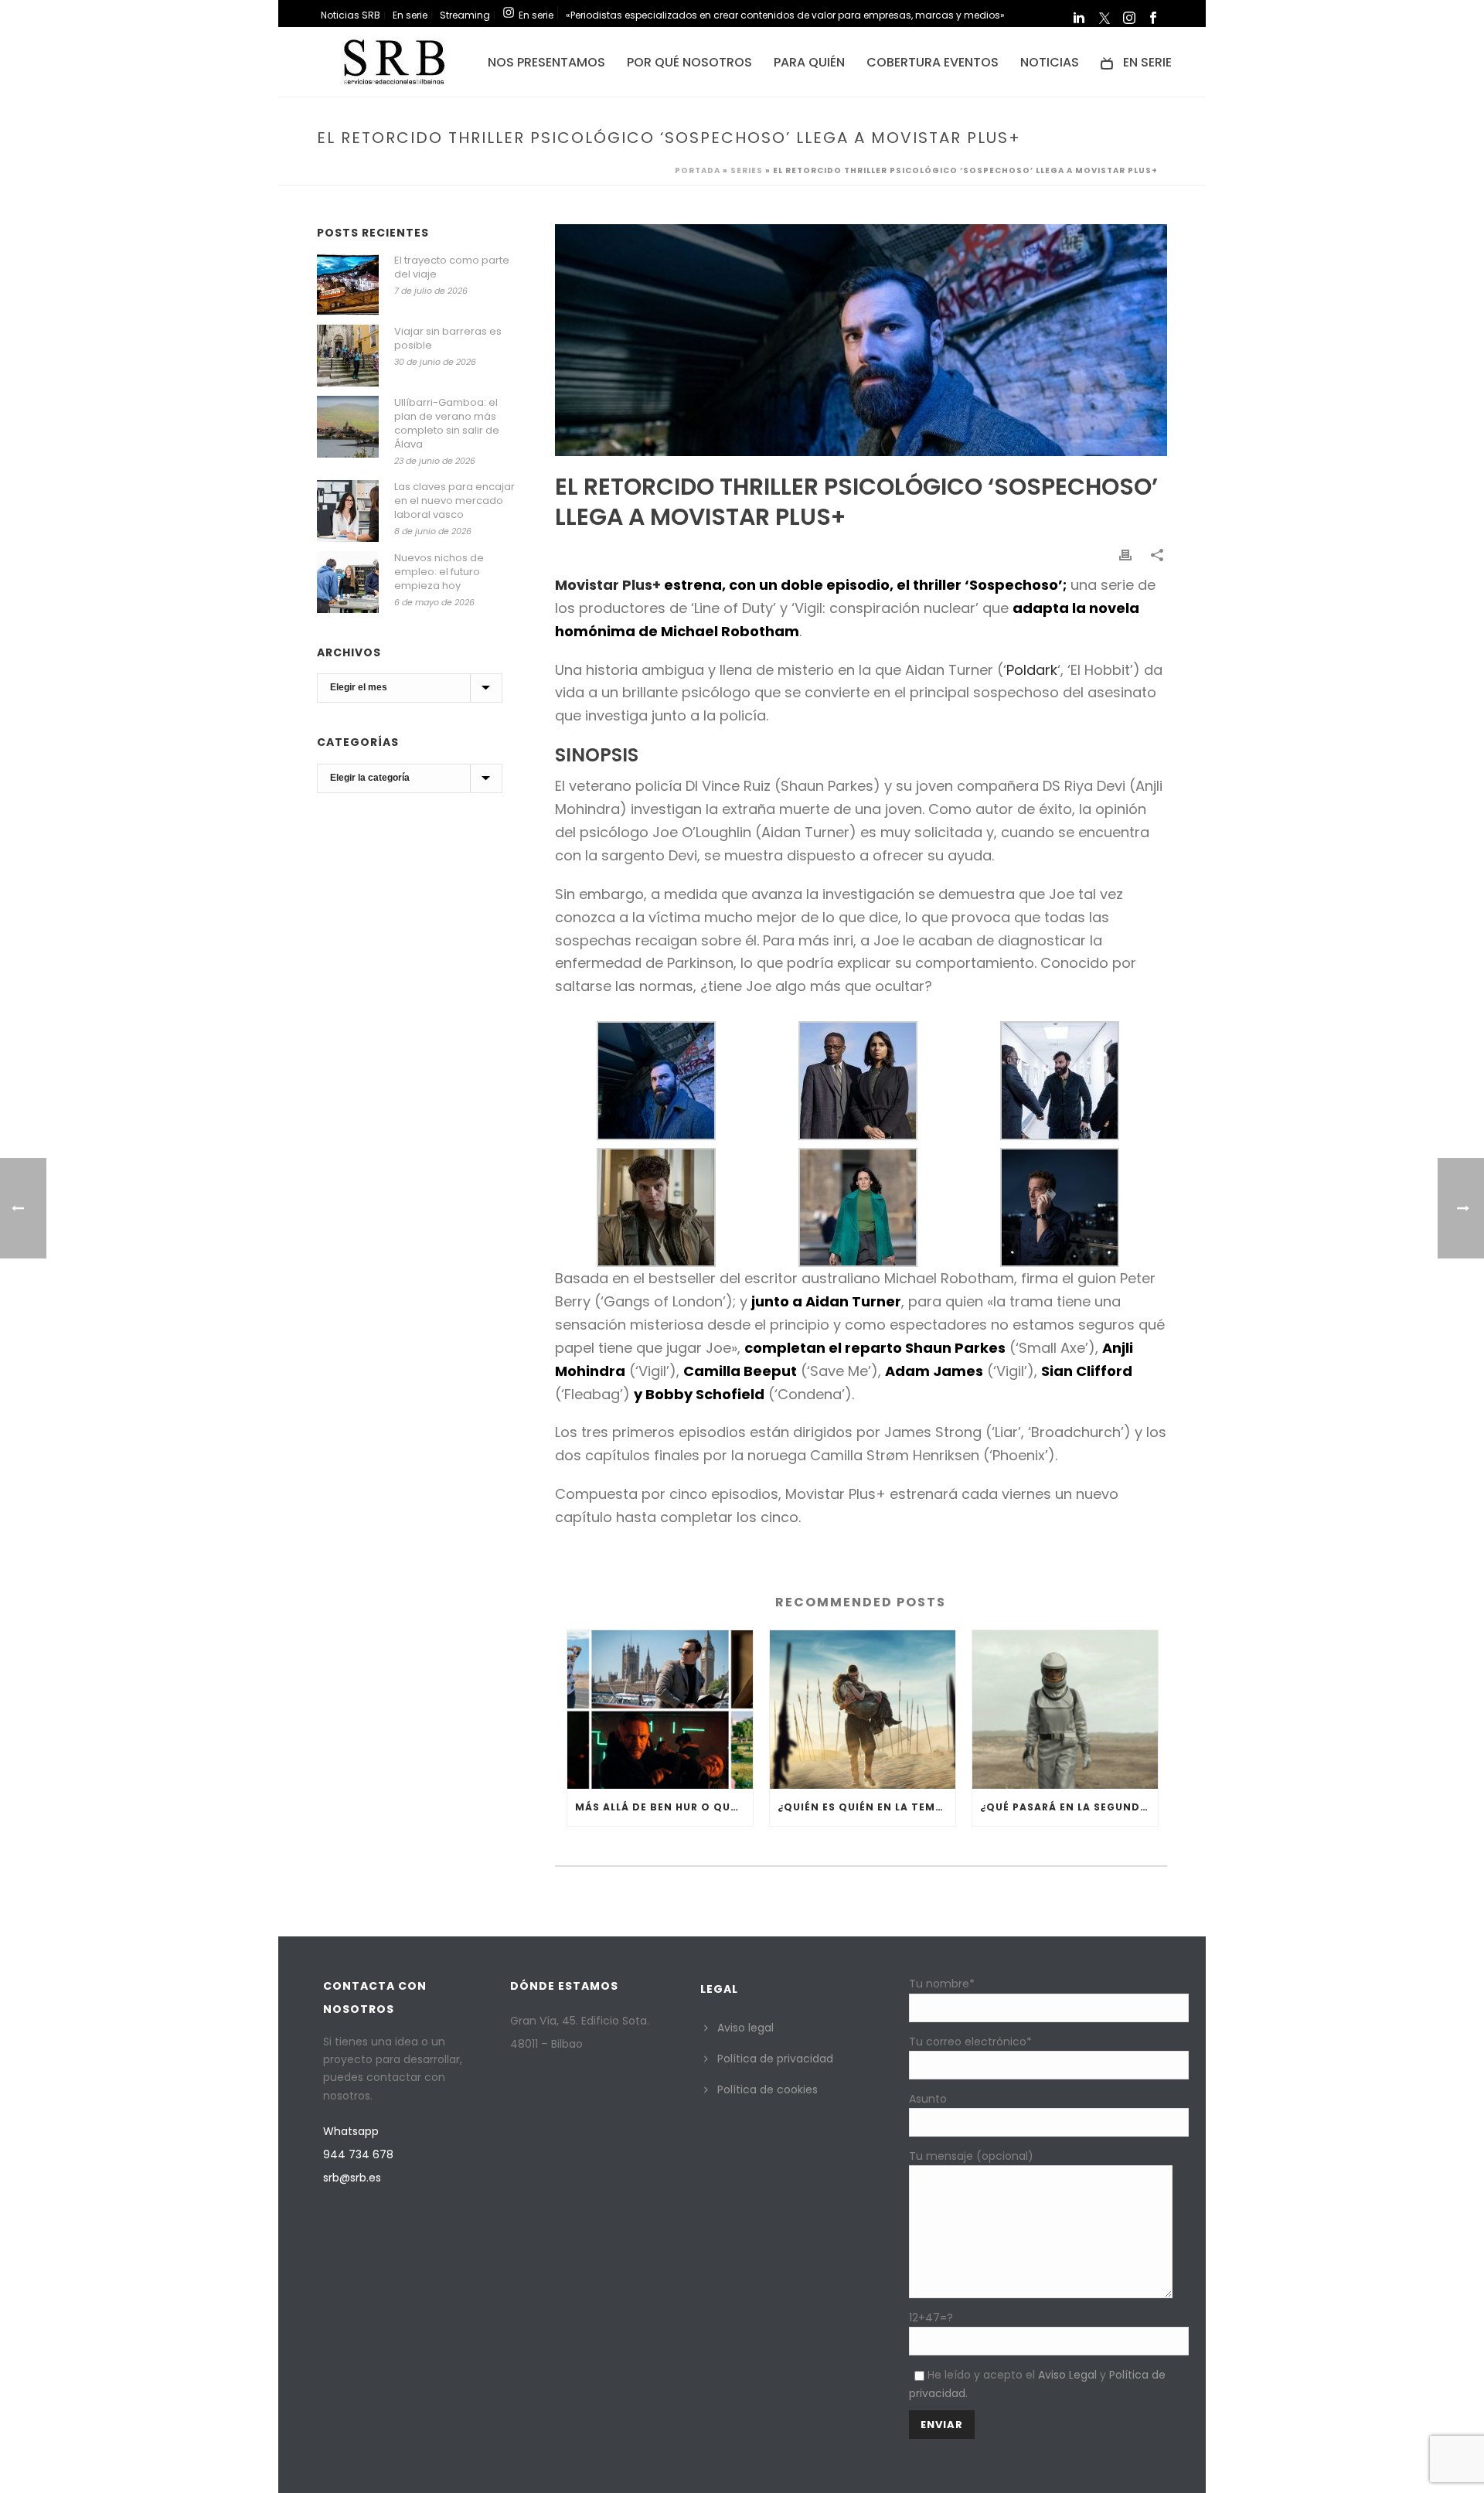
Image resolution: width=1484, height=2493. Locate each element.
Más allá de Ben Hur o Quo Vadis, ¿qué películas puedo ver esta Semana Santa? (664, 1807)
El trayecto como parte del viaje (452, 267)
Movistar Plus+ (608, 585)
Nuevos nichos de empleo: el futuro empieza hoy (439, 572)
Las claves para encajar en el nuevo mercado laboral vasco (454, 501)
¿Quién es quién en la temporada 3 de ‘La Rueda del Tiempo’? (866, 1807)
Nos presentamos (546, 62)
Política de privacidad (775, 2059)
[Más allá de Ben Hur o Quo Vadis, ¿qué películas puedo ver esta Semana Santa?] (660, 1710)
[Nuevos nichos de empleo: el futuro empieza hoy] (348, 582)
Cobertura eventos (933, 62)
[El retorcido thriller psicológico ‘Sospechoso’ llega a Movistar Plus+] (861, 340)
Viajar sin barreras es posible (448, 339)
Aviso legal (745, 2028)
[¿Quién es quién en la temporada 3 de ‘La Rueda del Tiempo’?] (863, 1710)
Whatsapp (351, 2131)
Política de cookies (768, 2089)
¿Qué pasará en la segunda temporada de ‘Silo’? (1069, 1807)
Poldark (1032, 670)
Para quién (809, 62)
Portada (698, 170)
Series (747, 170)
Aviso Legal (1067, 2375)
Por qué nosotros (689, 62)
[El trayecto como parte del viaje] (348, 284)
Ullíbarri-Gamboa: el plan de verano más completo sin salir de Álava (447, 424)
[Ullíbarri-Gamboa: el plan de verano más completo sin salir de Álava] (348, 427)
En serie (1147, 62)
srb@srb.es (352, 2178)
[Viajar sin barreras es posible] (348, 356)
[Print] (1127, 554)
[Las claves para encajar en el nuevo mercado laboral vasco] (348, 511)
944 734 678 (358, 2154)
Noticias (1050, 62)
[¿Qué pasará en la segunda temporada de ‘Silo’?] (1065, 1710)
